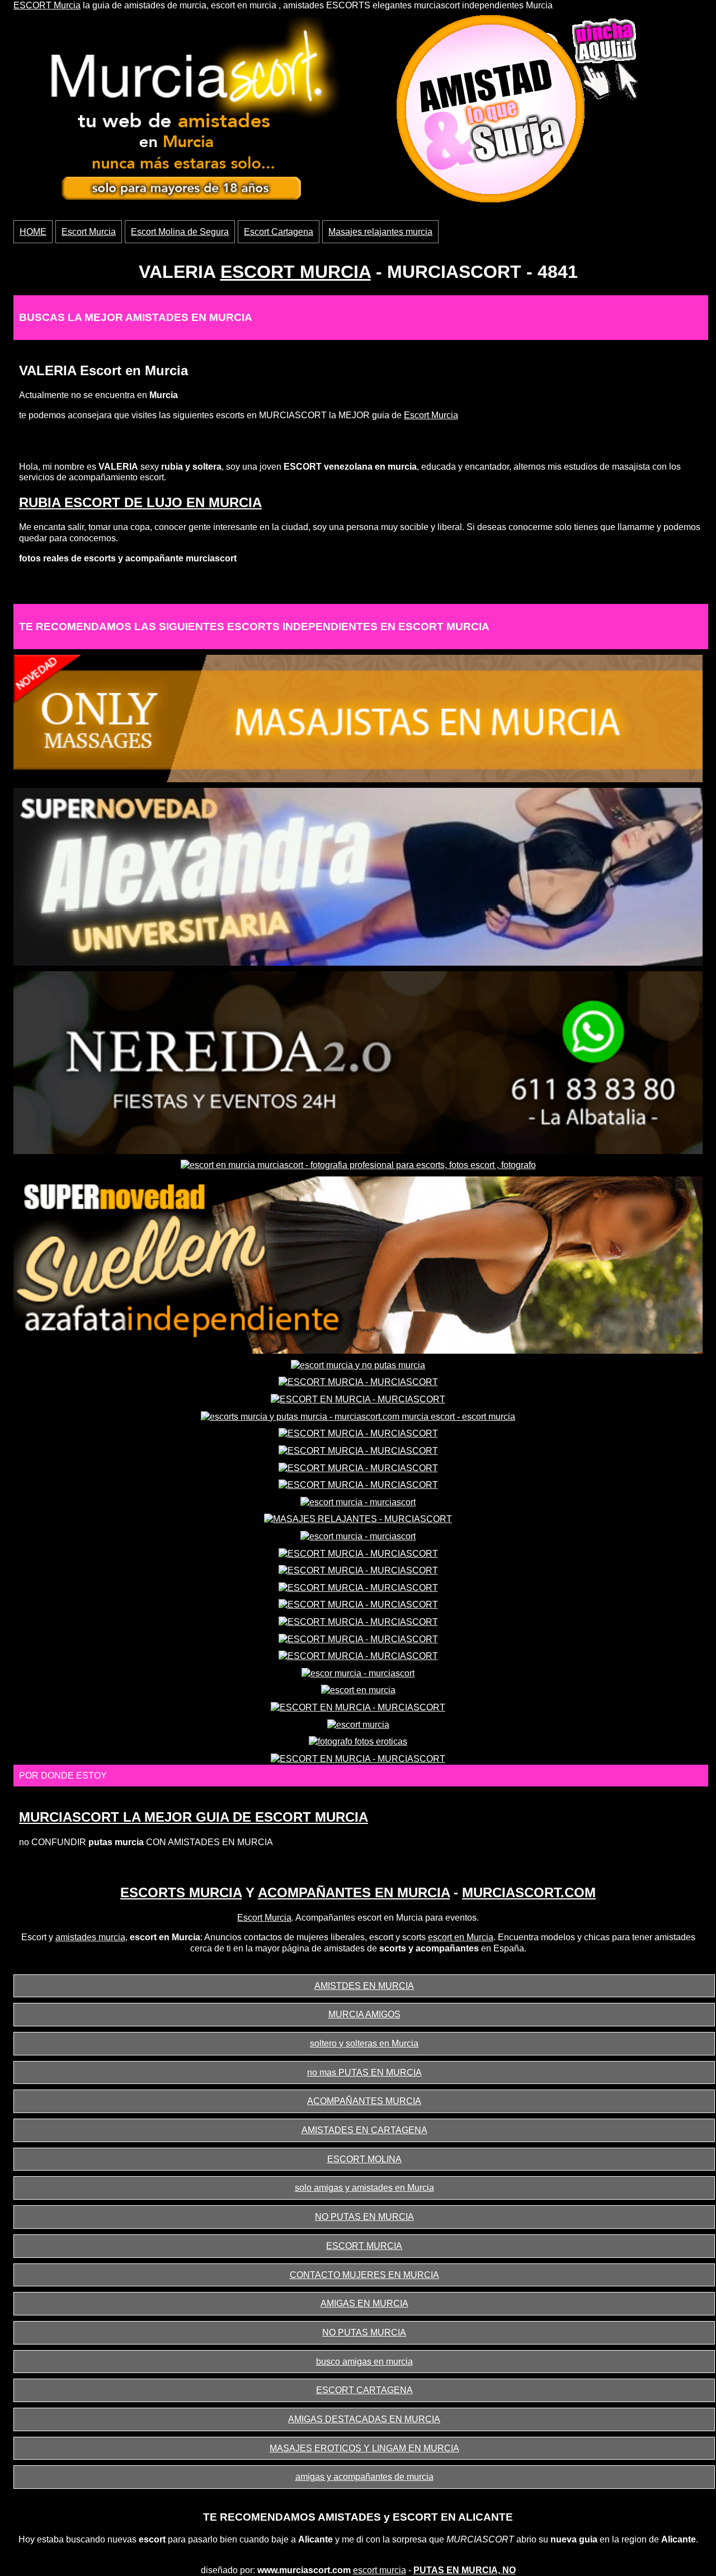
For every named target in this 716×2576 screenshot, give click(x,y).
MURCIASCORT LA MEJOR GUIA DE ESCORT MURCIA (194, 1817)
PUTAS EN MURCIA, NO (465, 2570)
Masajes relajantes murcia (380, 232)
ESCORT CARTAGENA (364, 2390)
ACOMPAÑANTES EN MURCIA (354, 1892)
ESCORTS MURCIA (181, 1892)
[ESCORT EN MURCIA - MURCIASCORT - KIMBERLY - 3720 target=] (358, 1707)
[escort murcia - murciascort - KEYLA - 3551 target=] (358, 1502)
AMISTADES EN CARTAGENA (364, 2130)
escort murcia (380, 2570)
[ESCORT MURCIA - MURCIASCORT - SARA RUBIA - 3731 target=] (358, 1587)
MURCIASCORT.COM (529, 1892)
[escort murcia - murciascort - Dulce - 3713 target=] (358, 1536)
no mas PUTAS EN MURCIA (364, 2072)
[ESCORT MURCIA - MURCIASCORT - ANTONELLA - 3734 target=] (358, 1570)
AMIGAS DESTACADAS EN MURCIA (364, 2419)
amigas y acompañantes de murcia (364, 2477)
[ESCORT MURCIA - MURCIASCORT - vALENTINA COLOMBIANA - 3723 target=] (358, 1433)
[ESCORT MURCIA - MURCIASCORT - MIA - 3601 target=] (358, 1639)
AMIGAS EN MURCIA (364, 2303)
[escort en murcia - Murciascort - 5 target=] (358, 1690)
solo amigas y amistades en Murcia (364, 2188)
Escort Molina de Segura (180, 232)
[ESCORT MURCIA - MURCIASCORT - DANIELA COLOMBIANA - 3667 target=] (358, 1382)
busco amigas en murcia (364, 2362)
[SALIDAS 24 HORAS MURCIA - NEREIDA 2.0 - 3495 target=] (358, 1062)
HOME (33, 232)
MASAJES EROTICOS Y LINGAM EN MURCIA (364, 2448)
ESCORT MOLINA (364, 2159)
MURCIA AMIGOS (364, 2014)
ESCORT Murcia (47, 5)
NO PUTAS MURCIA (364, 2332)
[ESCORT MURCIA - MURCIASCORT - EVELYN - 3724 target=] (358, 1450)
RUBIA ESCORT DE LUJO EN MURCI (136, 502)
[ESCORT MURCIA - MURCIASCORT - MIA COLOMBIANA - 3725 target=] (358, 1621)
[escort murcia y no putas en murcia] (186, 112)
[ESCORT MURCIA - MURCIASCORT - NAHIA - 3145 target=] (358, 1467)
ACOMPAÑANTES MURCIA (364, 2101)
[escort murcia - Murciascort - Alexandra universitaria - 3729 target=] (358, 876)
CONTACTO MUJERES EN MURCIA (364, 2275)
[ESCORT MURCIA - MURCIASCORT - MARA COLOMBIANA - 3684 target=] (358, 1655)
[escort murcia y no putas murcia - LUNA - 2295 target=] (358, 1365)
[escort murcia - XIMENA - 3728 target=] (358, 1724)
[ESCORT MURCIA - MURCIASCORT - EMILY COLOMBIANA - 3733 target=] (358, 1604)
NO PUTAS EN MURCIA (364, 2217)
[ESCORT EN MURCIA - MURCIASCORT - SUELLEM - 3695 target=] (358, 1265)
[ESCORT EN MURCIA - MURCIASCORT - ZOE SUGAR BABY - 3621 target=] (358, 1399)
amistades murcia (90, 1937)
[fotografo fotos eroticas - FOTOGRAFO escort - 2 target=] (358, 1741)
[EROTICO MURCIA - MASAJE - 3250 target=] (358, 718)
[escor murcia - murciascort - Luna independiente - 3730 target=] (358, 1673)
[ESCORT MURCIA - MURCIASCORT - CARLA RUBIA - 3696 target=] (358, 1553)
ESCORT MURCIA (296, 272)
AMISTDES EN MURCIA (364, 1986)
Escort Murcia (89, 232)
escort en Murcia (461, 1937)
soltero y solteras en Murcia (364, 2043)
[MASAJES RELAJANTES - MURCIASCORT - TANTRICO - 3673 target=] (358, 1518)
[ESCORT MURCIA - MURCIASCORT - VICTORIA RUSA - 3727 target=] (358, 1484)
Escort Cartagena (279, 232)
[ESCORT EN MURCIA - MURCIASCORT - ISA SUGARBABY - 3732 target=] (358, 1758)
